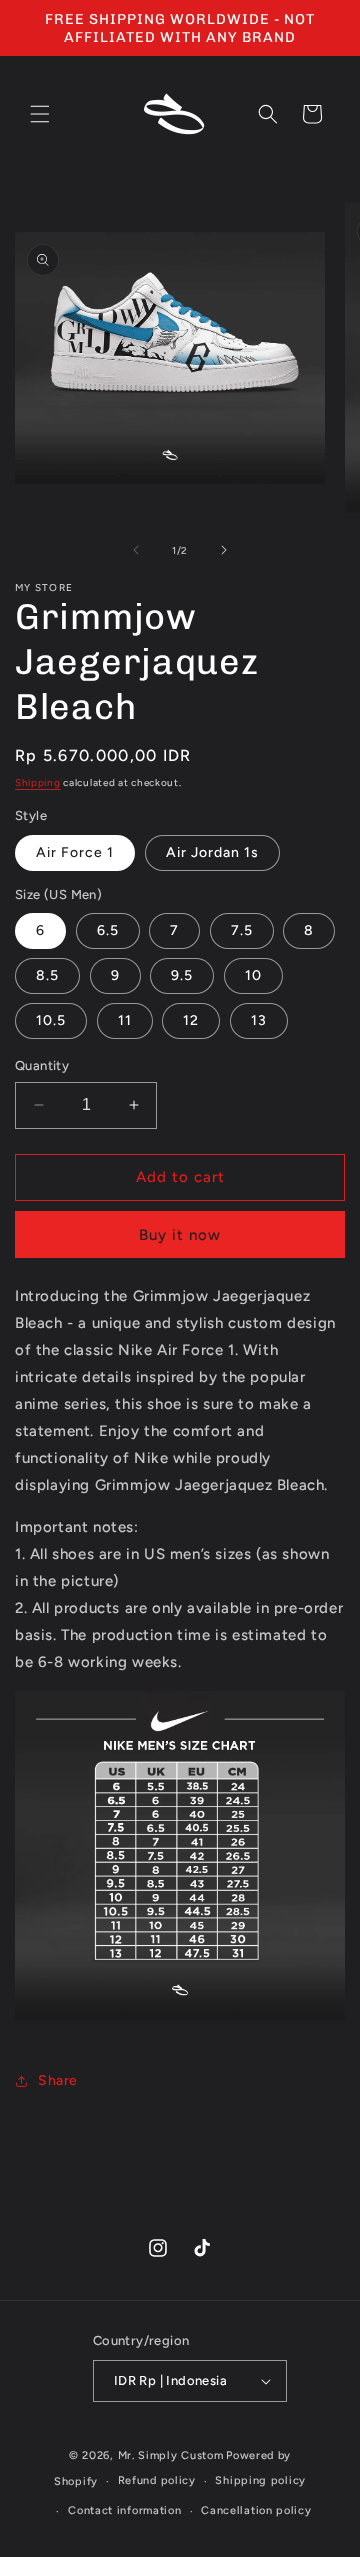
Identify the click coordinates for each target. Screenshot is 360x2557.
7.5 (242, 930)
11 (125, 1020)
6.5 (108, 930)
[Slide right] (224, 550)
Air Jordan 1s (212, 852)
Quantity (42, 1065)
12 (191, 1020)
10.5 (51, 1020)
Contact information (124, 2510)
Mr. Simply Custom (171, 2455)
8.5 (47, 975)
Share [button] (58, 2080)
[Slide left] (136, 550)
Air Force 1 (75, 852)
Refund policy (157, 2480)
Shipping (38, 782)
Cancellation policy (256, 2510)
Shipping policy (260, 2480)
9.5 (182, 975)
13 (259, 1020)
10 (253, 975)
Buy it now (180, 1235)
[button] (40, 114)
